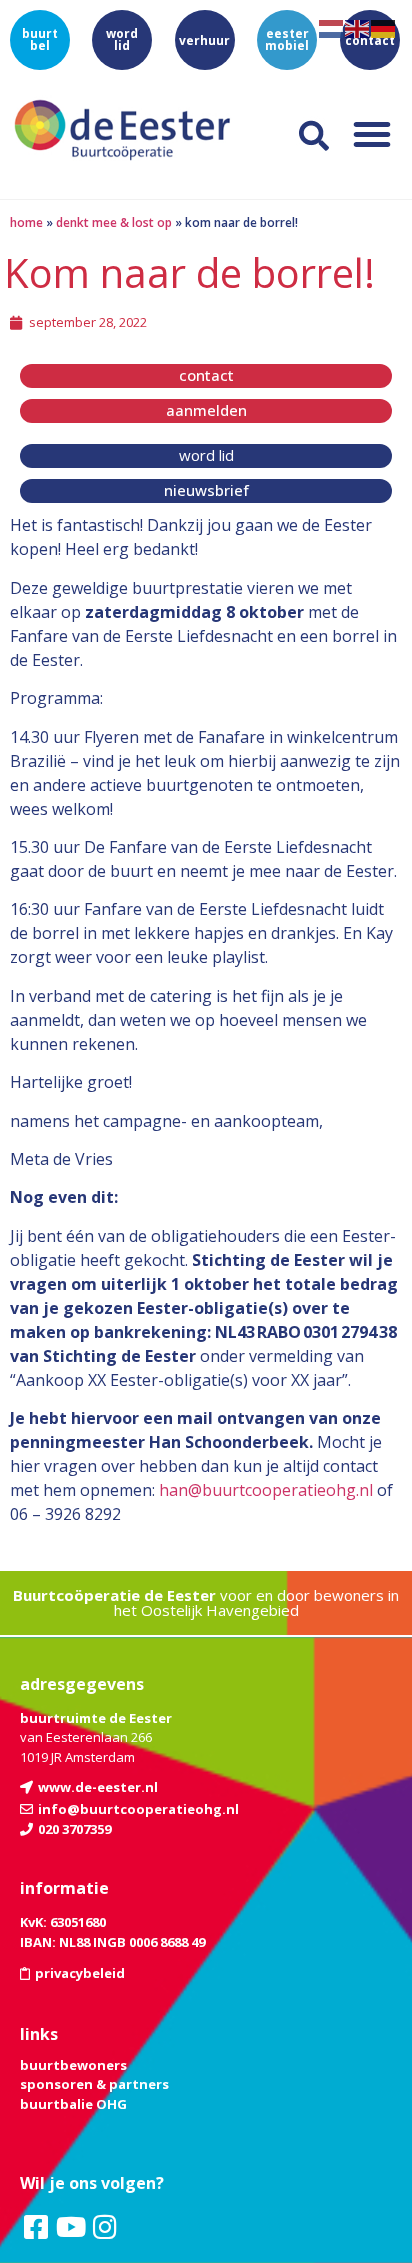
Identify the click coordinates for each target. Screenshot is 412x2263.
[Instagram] (105, 2227)
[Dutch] (332, 27)
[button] (372, 134)
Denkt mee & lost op (114, 222)
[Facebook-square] (36, 2227)
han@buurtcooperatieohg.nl (266, 1490)
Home (26, 222)
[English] (358, 27)
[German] (384, 27)
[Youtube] (70, 2227)
